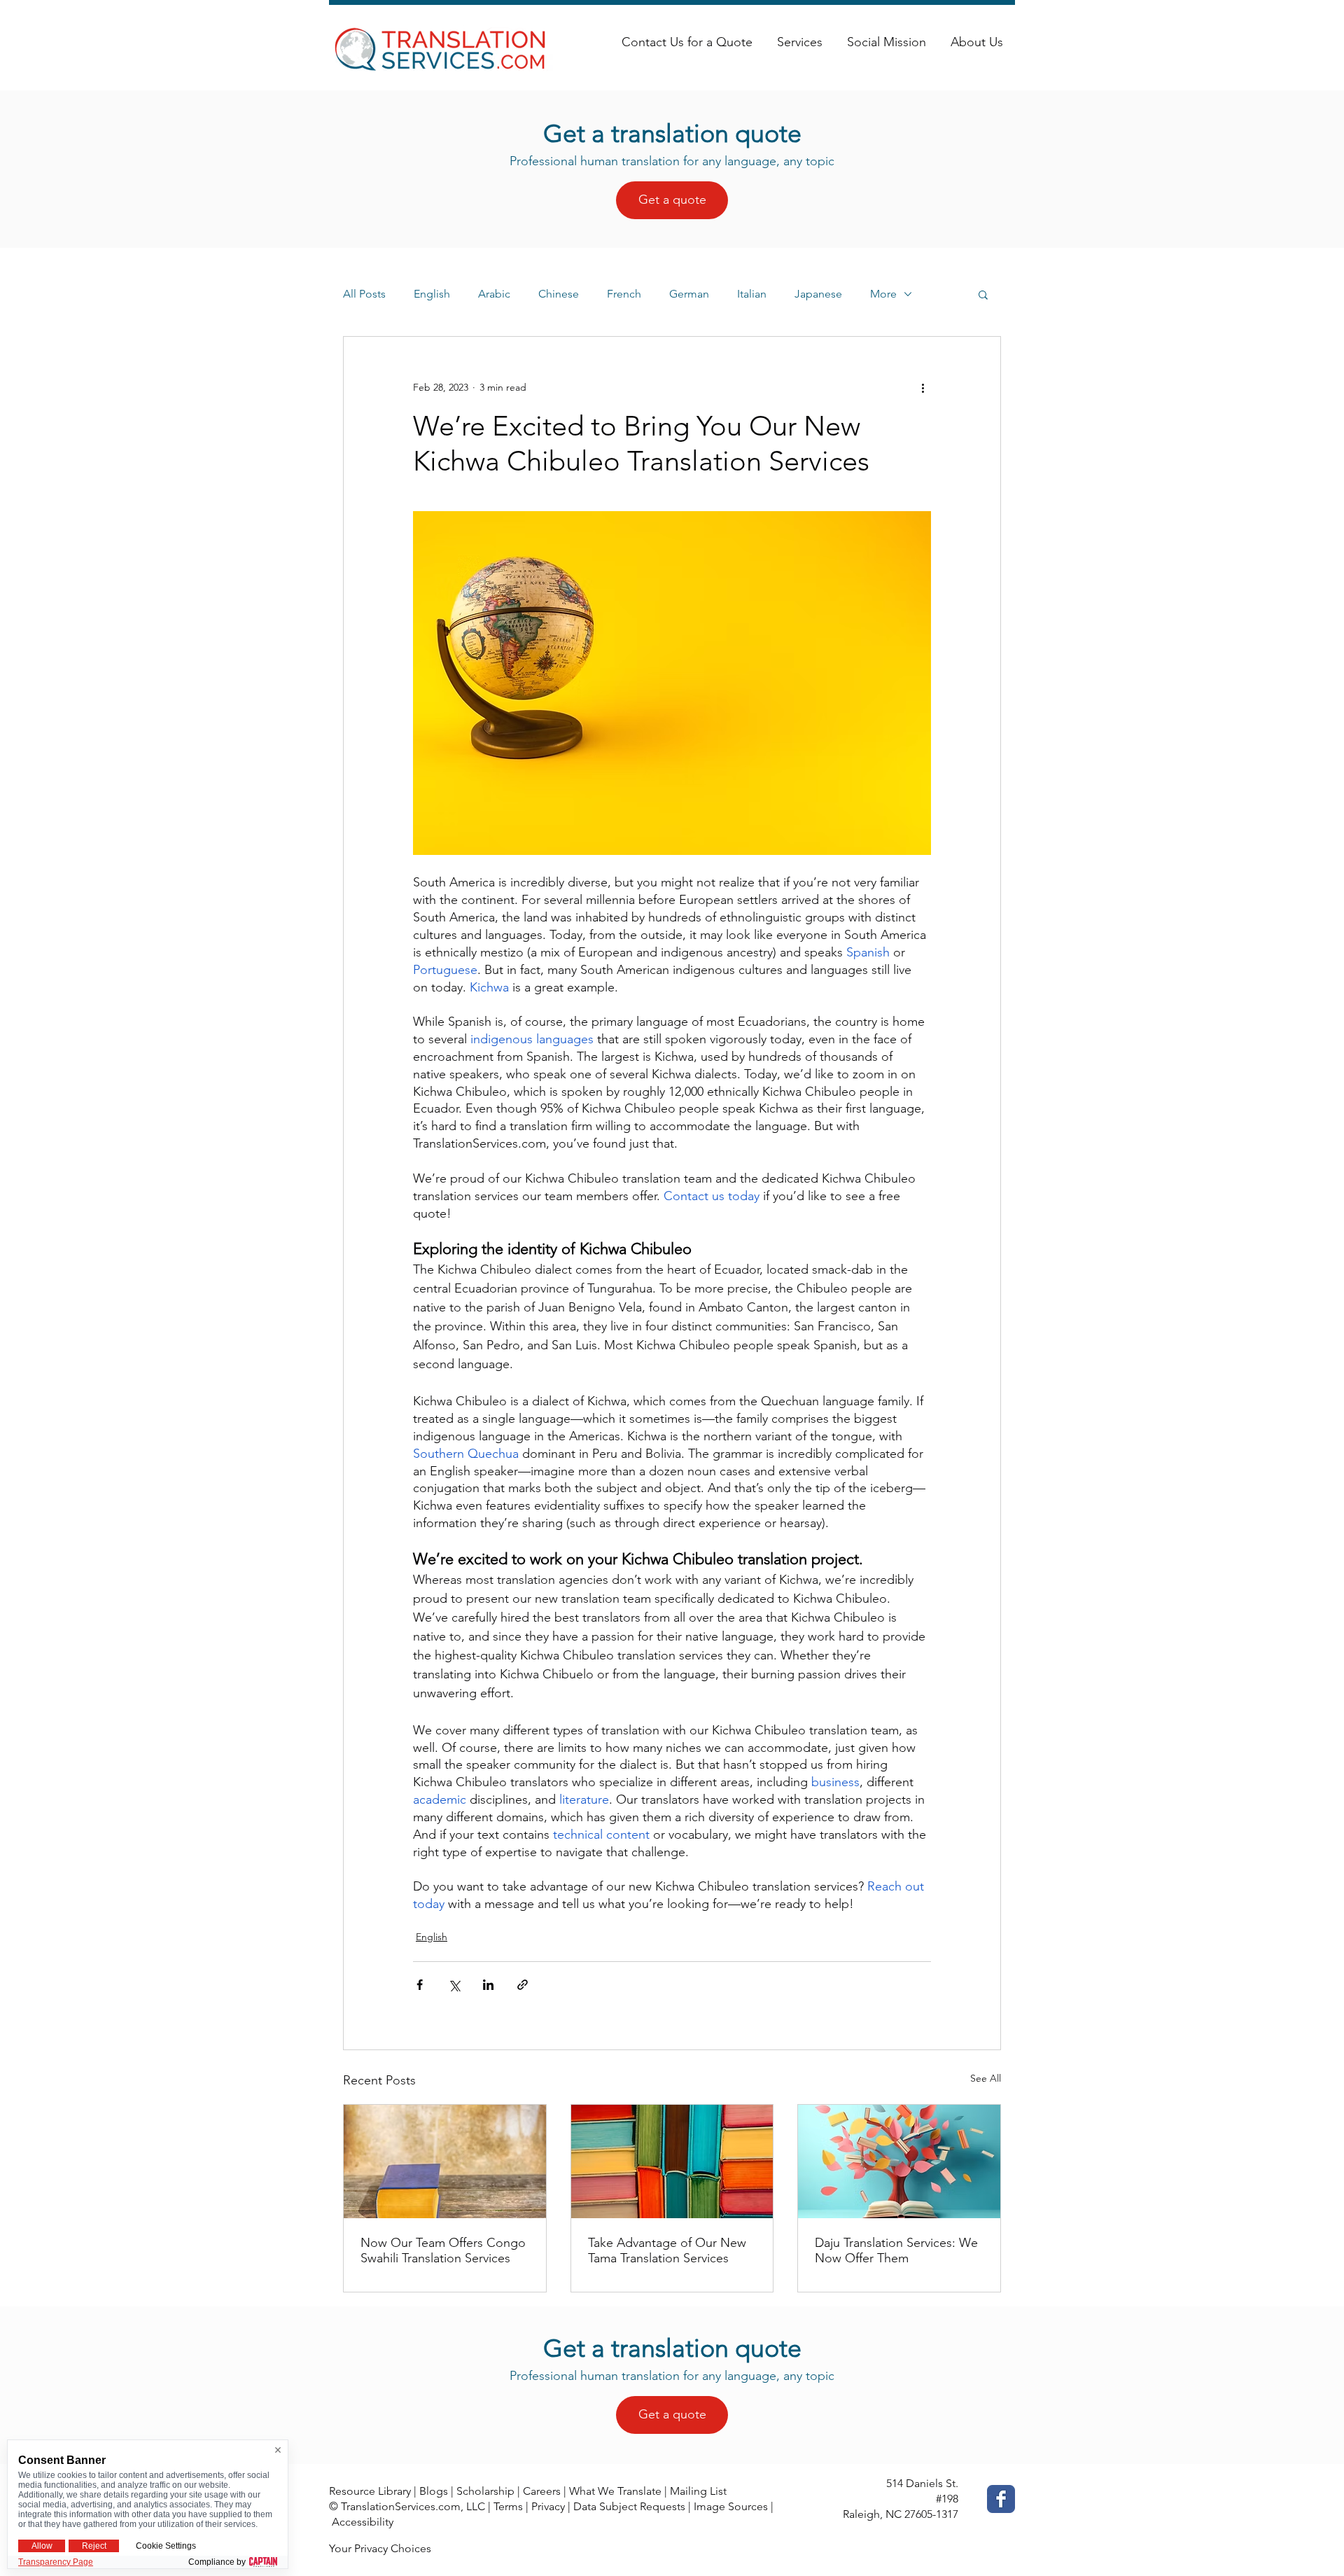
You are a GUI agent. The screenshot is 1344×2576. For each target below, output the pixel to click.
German (689, 294)
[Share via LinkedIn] (488, 1985)
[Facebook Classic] (1001, 2499)
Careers (542, 2491)
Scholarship (485, 2491)
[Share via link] (523, 1985)
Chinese (559, 294)
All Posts (364, 294)
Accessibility (363, 2522)
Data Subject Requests (629, 2506)
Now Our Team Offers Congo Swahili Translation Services (443, 2250)
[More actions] (923, 387)
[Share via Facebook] (420, 1985)
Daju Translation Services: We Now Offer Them (896, 2250)
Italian (752, 294)
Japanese (818, 294)
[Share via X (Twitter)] (454, 1985)
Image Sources (731, 2506)
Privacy (548, 2506)
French (624, 294)
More (883, 294)
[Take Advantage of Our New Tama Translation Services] (672, 2161)
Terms (508, 2506)
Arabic (494, 294)
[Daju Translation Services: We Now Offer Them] (899, 2161)
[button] (983, 294)
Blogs (434, 2491)
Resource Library (370, 2491)
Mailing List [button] (698, 2491)
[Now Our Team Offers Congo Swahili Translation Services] (445, 2161)
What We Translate (615, 2491)
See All (986, 2078)
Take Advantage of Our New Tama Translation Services (667, 2250)
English (432, 294)
